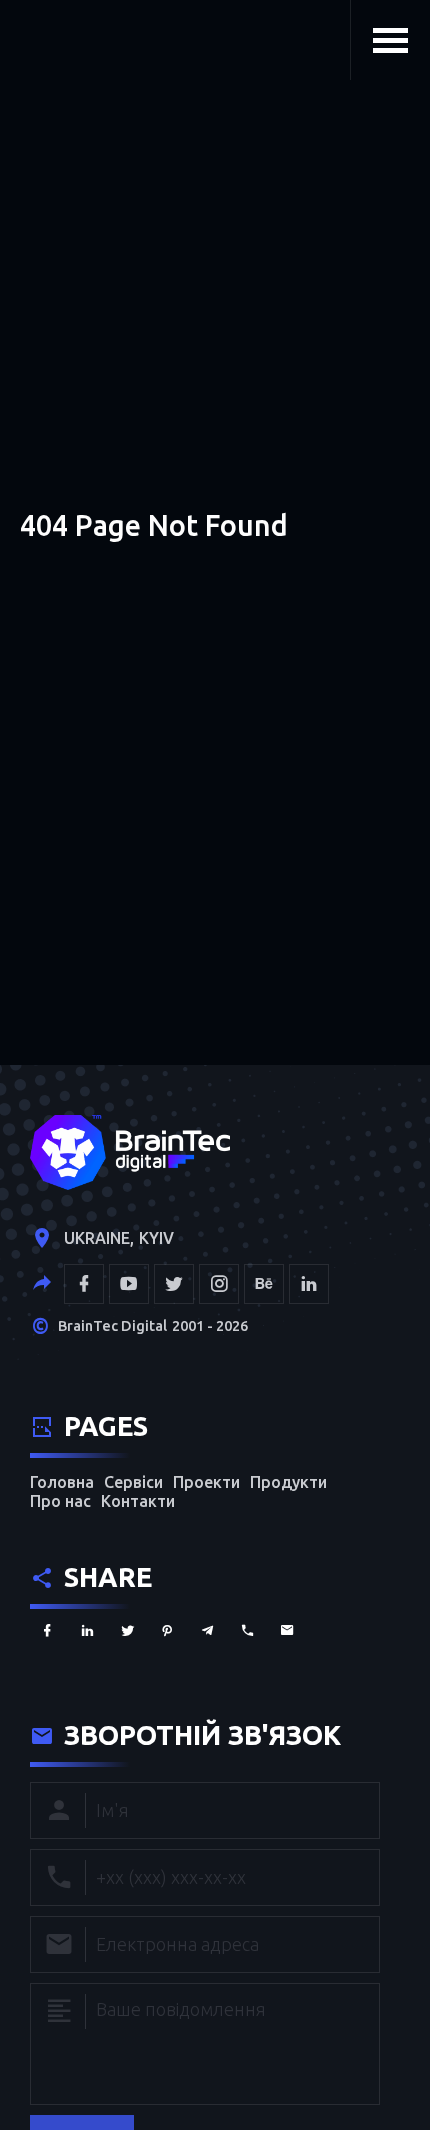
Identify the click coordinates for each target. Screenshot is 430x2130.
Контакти (138, 1501)
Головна (62, 1482)
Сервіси (133, 1482)
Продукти (288, 1482)
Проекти (206, 1482)
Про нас (60, 1501)
